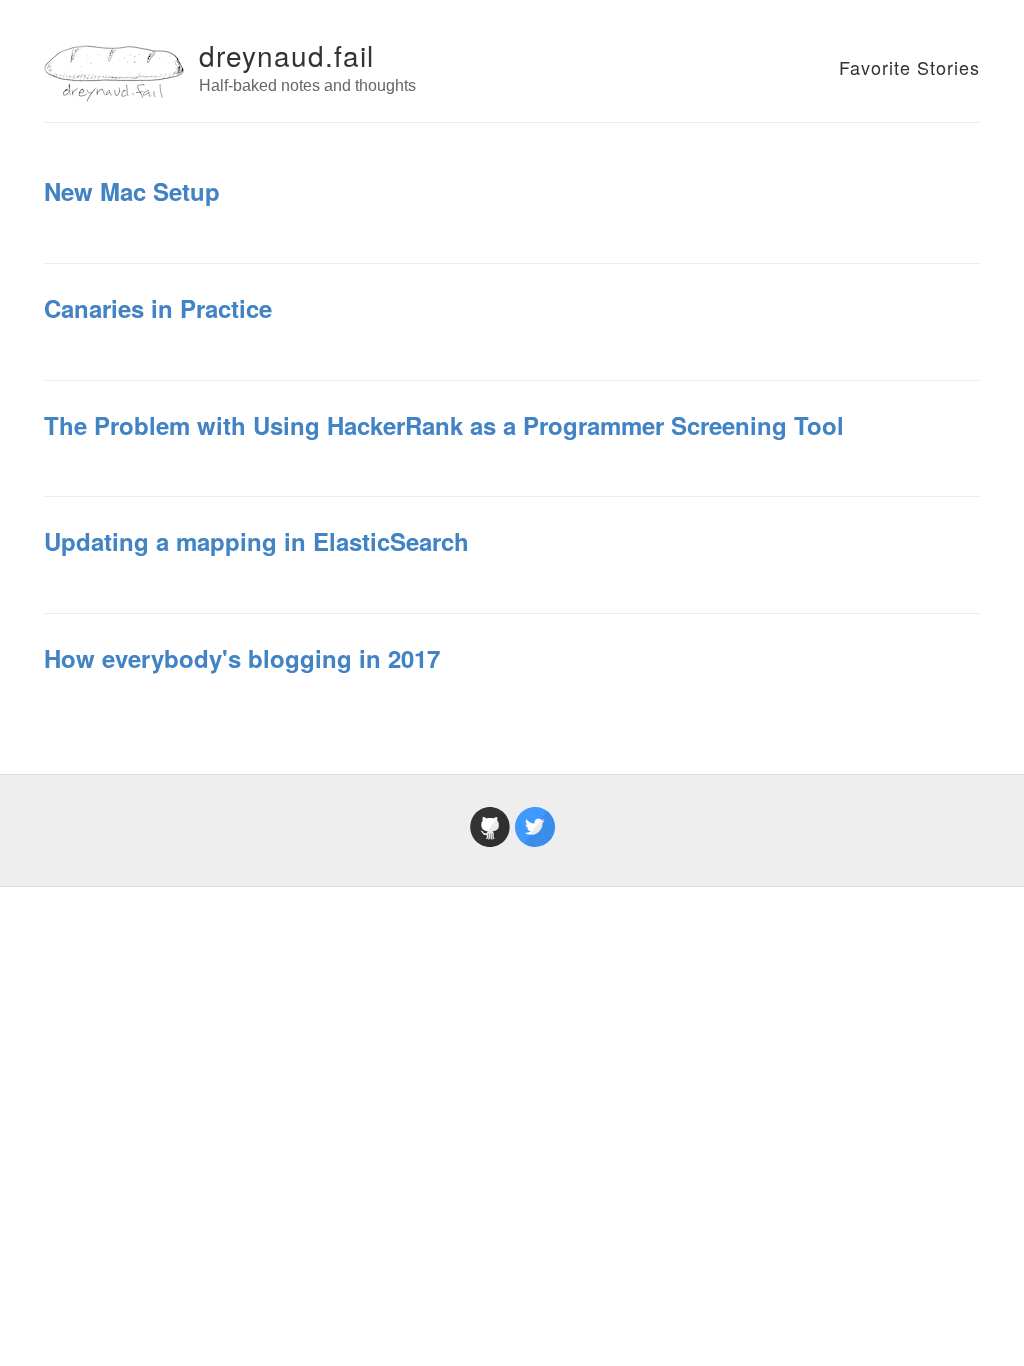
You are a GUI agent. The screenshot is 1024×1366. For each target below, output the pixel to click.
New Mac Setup (132, 191)
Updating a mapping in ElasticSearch (256, 541)
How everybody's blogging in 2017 (242, 658)
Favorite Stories (909, 67)
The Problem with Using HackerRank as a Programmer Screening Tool (444, 425)
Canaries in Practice (158, 308)
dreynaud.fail (286, 55)
